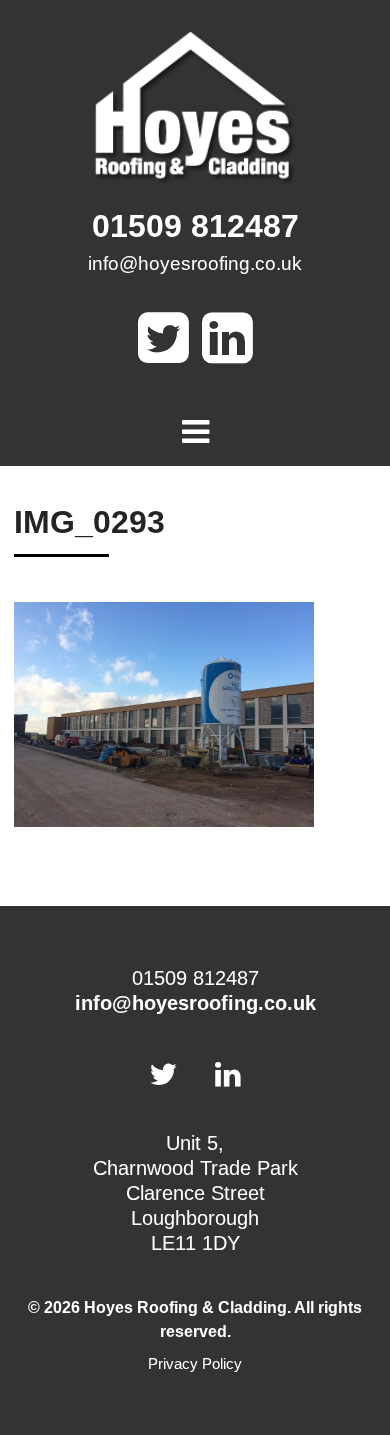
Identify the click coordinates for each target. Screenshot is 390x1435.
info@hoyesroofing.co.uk (195, 263)
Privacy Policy (195, 1363)
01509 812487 (195, 226)
